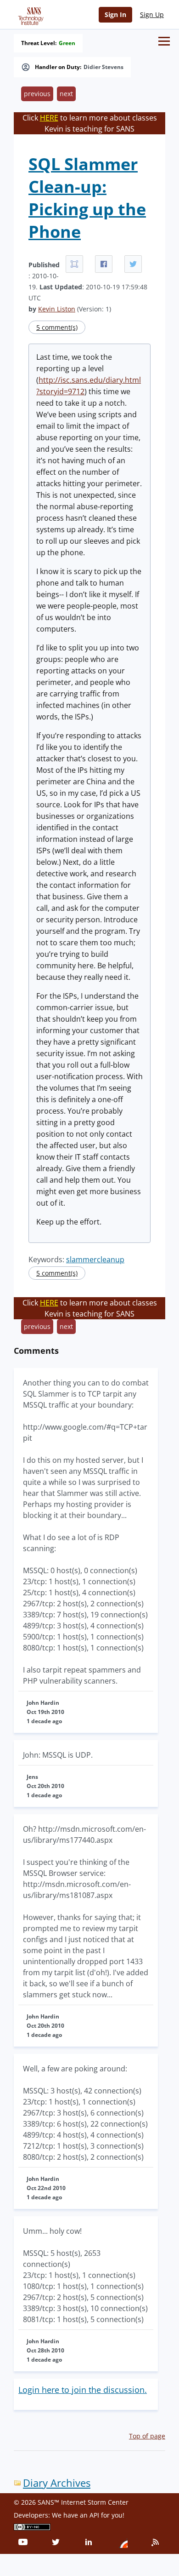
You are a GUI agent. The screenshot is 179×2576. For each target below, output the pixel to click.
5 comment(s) (57, 327)
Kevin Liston (57, 309)
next (66, 94)
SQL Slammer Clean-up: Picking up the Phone (87, 198)
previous (37, 94)
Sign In (115, 14)
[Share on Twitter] (133, 264)
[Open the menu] (164, 41)
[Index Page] (29, 14)
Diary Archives (57, 2483)
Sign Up (152, 14)
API (94, 2515)
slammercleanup (95, 1259)
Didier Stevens (103, 67)
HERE (49, 118)
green (67, 43)
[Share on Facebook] (104, 264)
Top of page (147, 2436)
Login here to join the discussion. (83, 2390)
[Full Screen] (74, 264)
